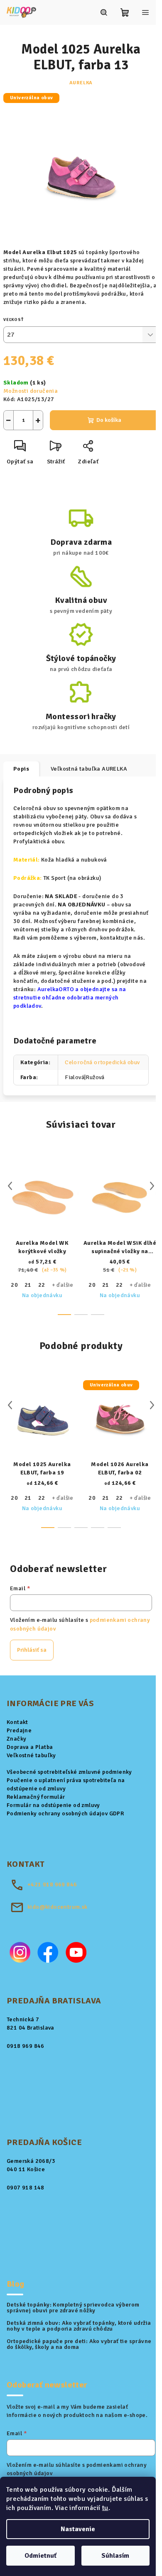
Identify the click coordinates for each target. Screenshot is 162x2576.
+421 (52, 1884)
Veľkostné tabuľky (31, 1755)
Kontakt (17, 1722)
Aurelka (81, 83)
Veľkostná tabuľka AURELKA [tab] (89, 769)
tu (105, 2508)
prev (10, 1186)
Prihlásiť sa (32, 1650)
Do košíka (109, 420)
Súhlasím (115, 2556)
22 (42, 1285)
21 (28, 1285)
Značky (16, 1739)
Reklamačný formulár (36, 1797)
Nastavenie (78, 2529)
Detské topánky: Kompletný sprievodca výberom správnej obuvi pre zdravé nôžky (73, 2308)
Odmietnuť (40, 2556)
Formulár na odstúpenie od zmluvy (53, 1805)
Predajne (19, 1730)
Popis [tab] (21, 769)
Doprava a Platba (30, 1747)
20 (14, 1285)
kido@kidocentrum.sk (58, 1907)
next (152, 1186)
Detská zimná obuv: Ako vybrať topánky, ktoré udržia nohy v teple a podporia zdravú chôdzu (79, 2326)
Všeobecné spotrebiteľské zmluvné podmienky (69, 1772)
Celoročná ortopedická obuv (102, 1062)
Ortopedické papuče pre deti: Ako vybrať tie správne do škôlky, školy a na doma (79, 2344)
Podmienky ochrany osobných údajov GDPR (65, 1813)
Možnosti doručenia (31, 391)
